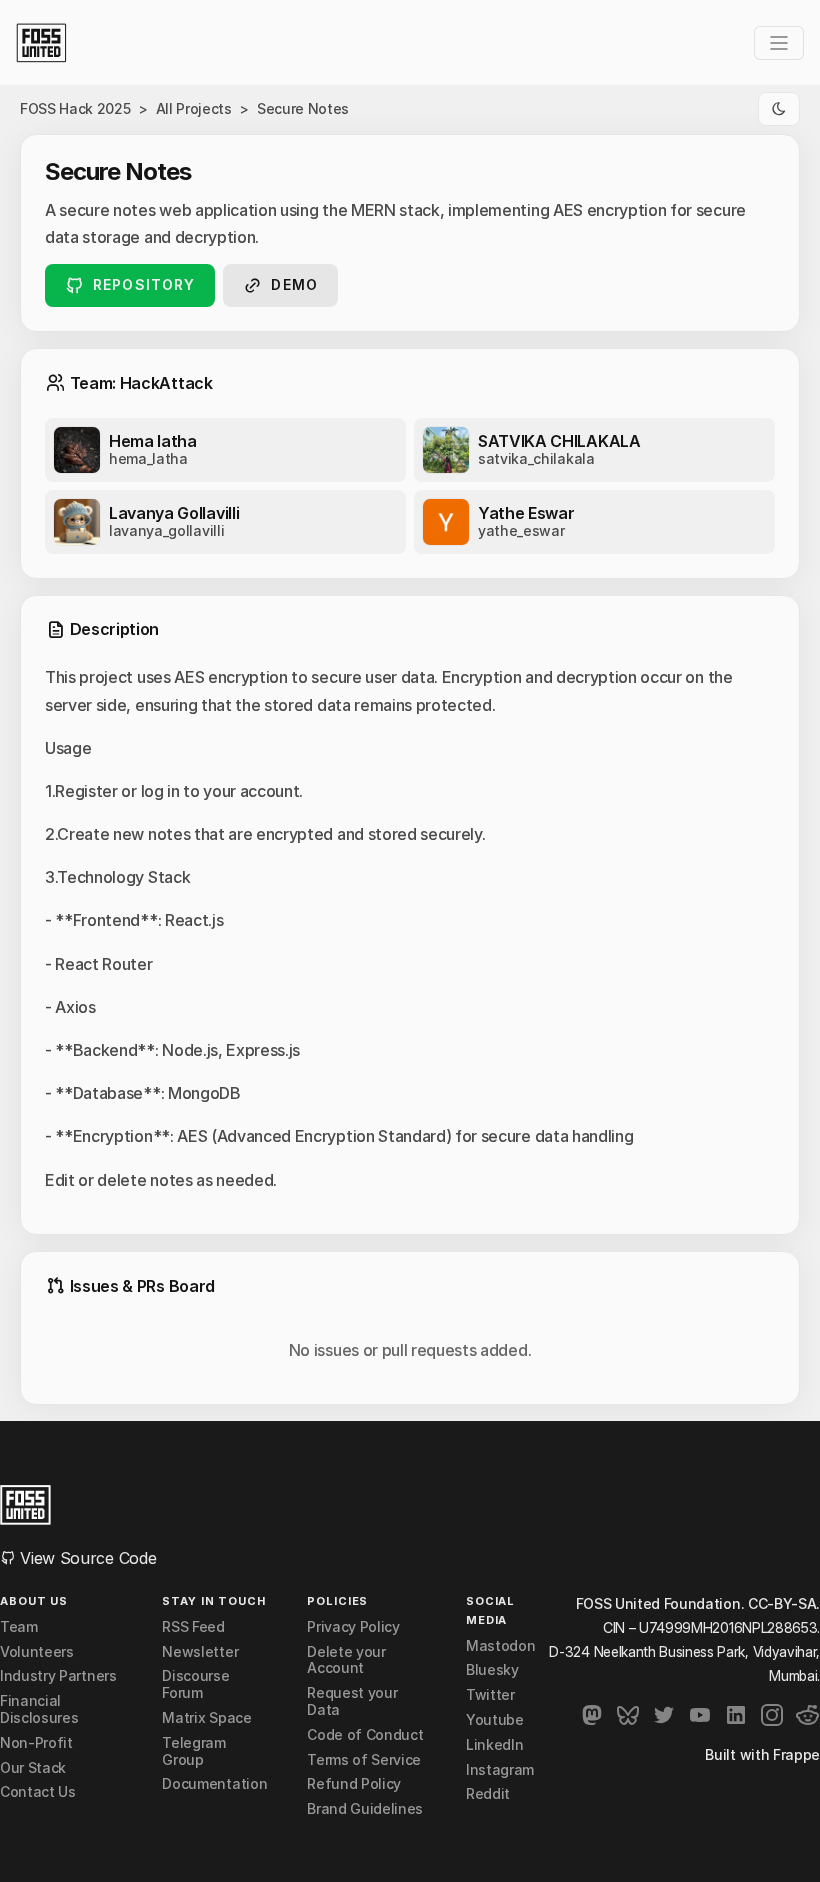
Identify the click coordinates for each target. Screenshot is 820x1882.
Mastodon (500, 1646)
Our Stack (33, 1768)
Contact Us (38, 1792)
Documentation (214, 1784)
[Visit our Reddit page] (808, 1715)
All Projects (194, 108)
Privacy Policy (353, 1627)
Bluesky (492, 1670)
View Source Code (86, 1558)
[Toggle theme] (779, 109)
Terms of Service (364, 1760)
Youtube (495, 1720)
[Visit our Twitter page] (664, 1715)
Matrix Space (206, 1718)
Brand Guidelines (365, 1809)
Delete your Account (346, 1660)
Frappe (796, 1754)
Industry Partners (58, 1676)
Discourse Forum (195, 1684)
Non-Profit (36, 1743)
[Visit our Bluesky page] (628, 1715)
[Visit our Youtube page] (700, 1715)
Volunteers (37, 1652)
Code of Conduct (365, 1735)
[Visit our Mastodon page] (592, 1715)
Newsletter (200, 1652)
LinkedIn (494, 1745)
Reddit (488, 1794)
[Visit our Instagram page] (772, 1715)
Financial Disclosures (39, 1709)
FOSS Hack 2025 (75, 108)
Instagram (500, 1770)
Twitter (490, 1695)
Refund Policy (354, 1784)
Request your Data (352, 1701)
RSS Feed (193, 1627)
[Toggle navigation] (779, 43)
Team (19, 1627)
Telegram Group (193, 1751)
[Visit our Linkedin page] (736, 1715)
